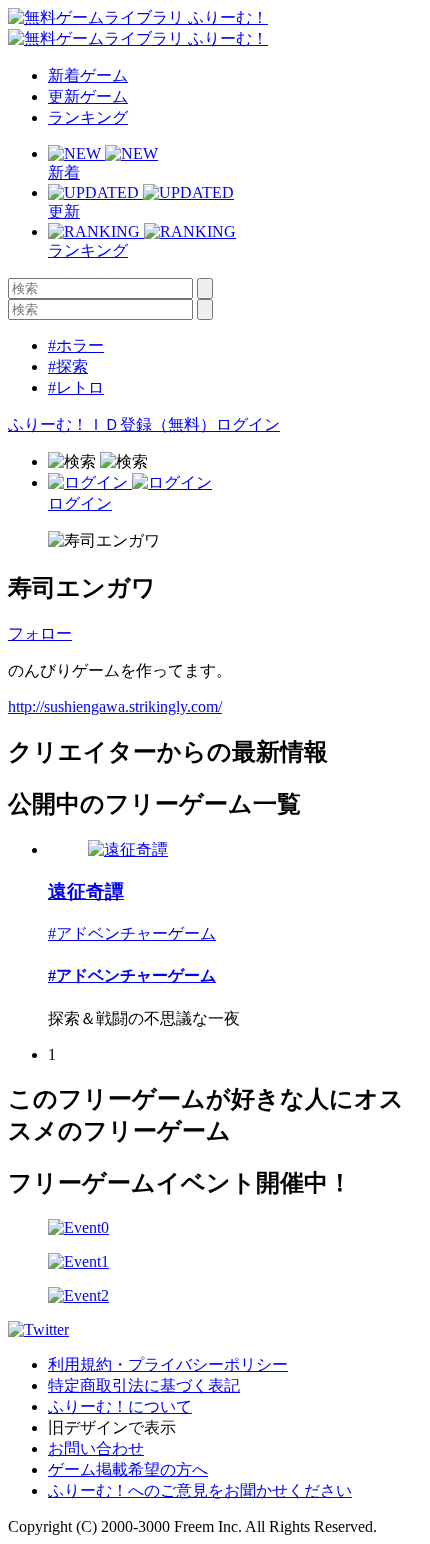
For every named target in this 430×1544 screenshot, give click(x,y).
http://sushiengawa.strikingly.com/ (115, 706)
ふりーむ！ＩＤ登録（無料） (112, 424)
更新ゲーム (88, 96)
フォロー (40, 633)
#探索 (68, 366)
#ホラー (76, 345)
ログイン (248, 424)
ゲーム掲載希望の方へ (128, 1469)
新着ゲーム (88, 75)
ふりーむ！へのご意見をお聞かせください (200, 1490)
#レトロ (76, 387)
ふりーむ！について (120, 1406)
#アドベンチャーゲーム (132, 933)
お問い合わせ (96, 1448)
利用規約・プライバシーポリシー (168, 1364)
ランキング (88, 117)
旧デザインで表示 (112, 1427)
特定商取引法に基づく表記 (144, 1385)
